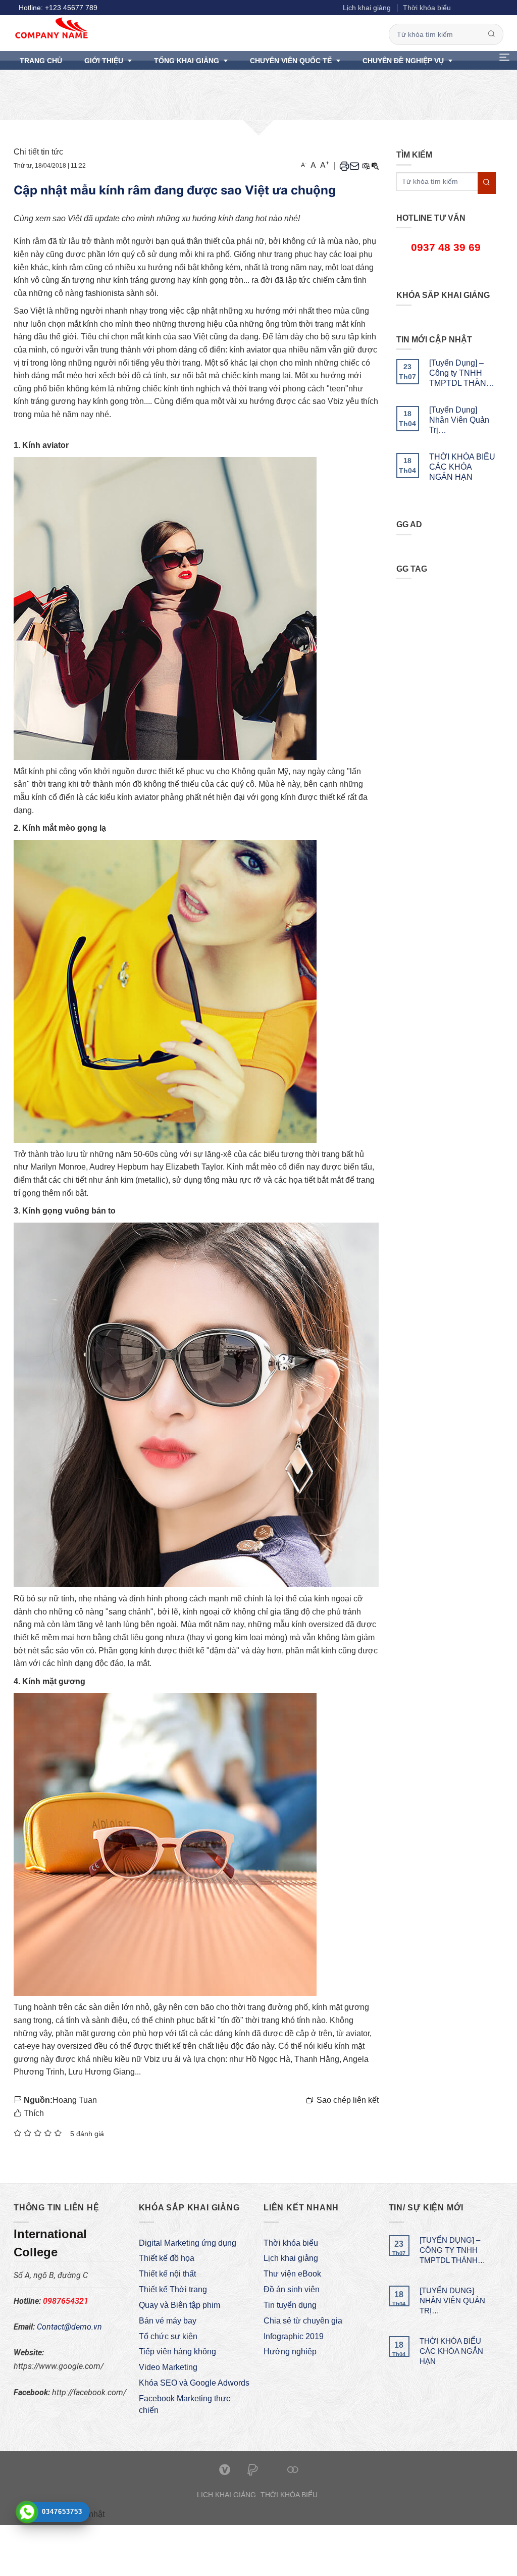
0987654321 (66, 2301)
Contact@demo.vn (69, 2327)
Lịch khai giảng (367, 8)
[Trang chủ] (196, 28)
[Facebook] (458, 8)
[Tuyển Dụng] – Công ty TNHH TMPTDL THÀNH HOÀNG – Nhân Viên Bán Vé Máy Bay (461, 373)
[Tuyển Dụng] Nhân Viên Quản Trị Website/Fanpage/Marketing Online (463, 420)
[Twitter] (469, 8)
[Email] (354, 166)
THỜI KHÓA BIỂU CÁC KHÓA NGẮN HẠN (462, 467)
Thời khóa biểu (427, 8)
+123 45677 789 (71, 8)
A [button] (304, 165)
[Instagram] (491, 8)
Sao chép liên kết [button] (348, 2100)
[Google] (480, 8)
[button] (503, 60)
